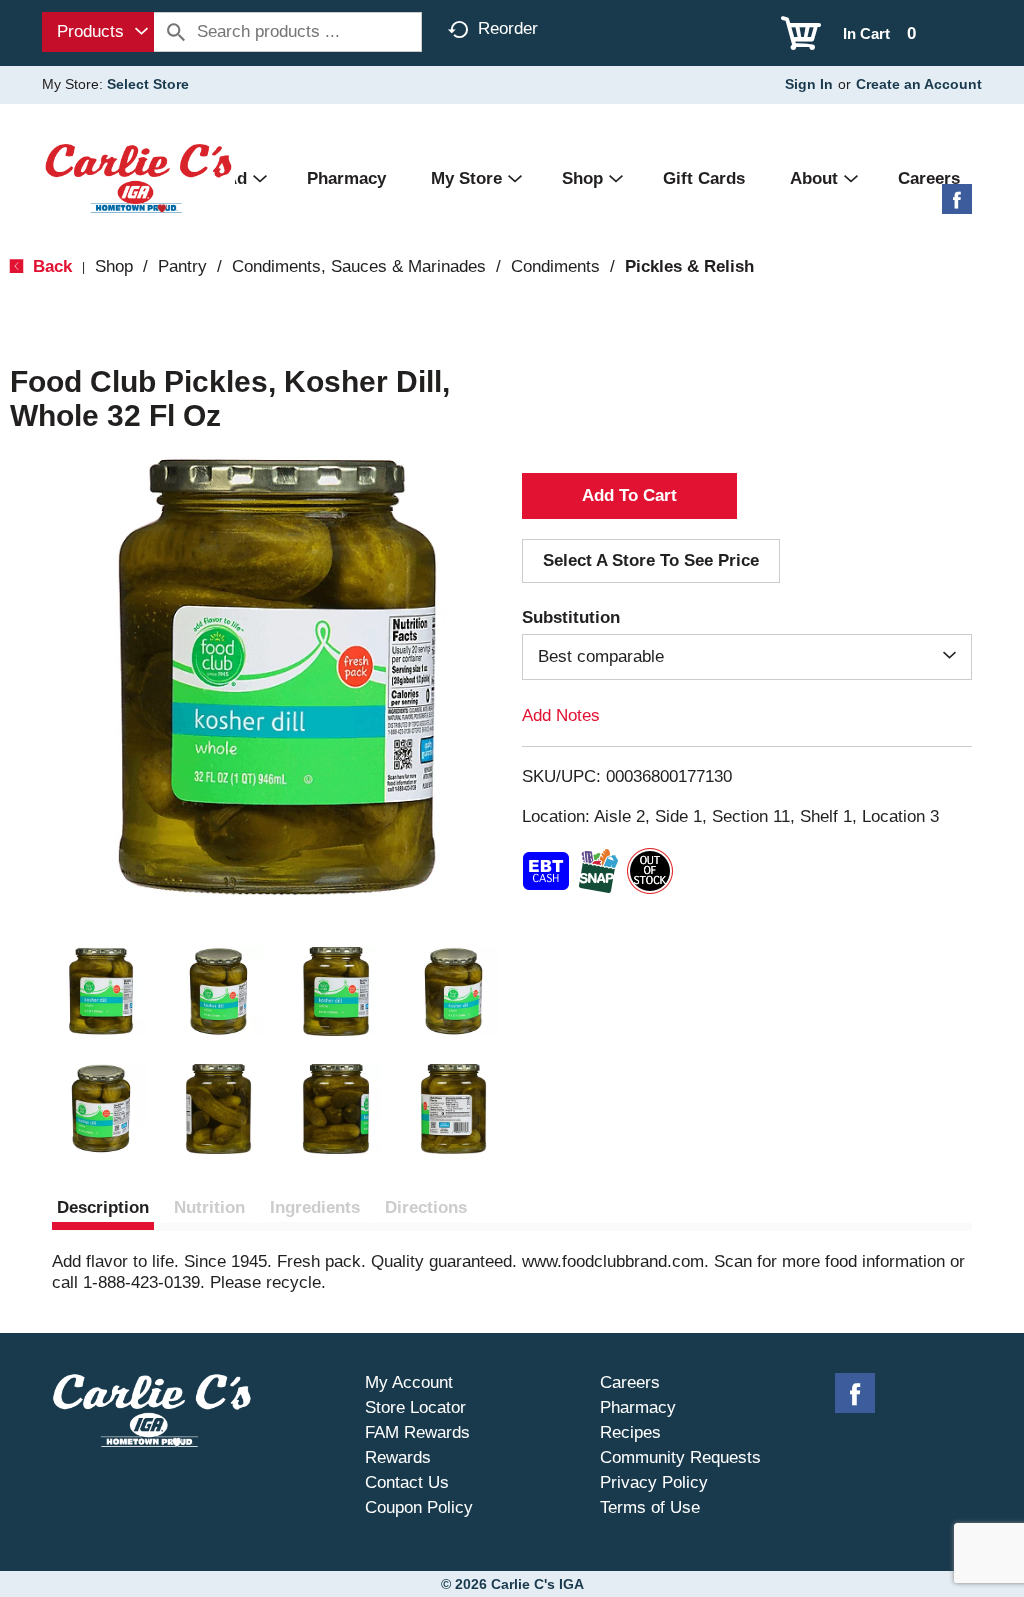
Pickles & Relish (689, 266)
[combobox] (98, 32)
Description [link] (103, 1207)
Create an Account (919, 84)
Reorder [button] (508, 28)
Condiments (555, 266)
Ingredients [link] (315, 1207)
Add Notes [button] (561, 715)
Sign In (809, 84)
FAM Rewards (417, 1432)
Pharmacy (638, 1407)
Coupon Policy (419, 1507)
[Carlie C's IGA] (138, 177)
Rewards (398, 1457)
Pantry (182, 266)
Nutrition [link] (209, 1207)
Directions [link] (426, 1207)
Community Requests (680, 1457)
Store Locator (415, 1407)
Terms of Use (650, 1507)
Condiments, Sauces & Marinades (359, 266)
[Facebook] (957, 206)
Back (50, 266)
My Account (409, 1382)
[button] (101, 992)
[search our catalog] (176, 32)
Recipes (630, 1432)
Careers (630, 1382)
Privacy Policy (654, 1482)
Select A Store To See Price (651, 560)
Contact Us (407, 1482)
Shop (114, 266)
